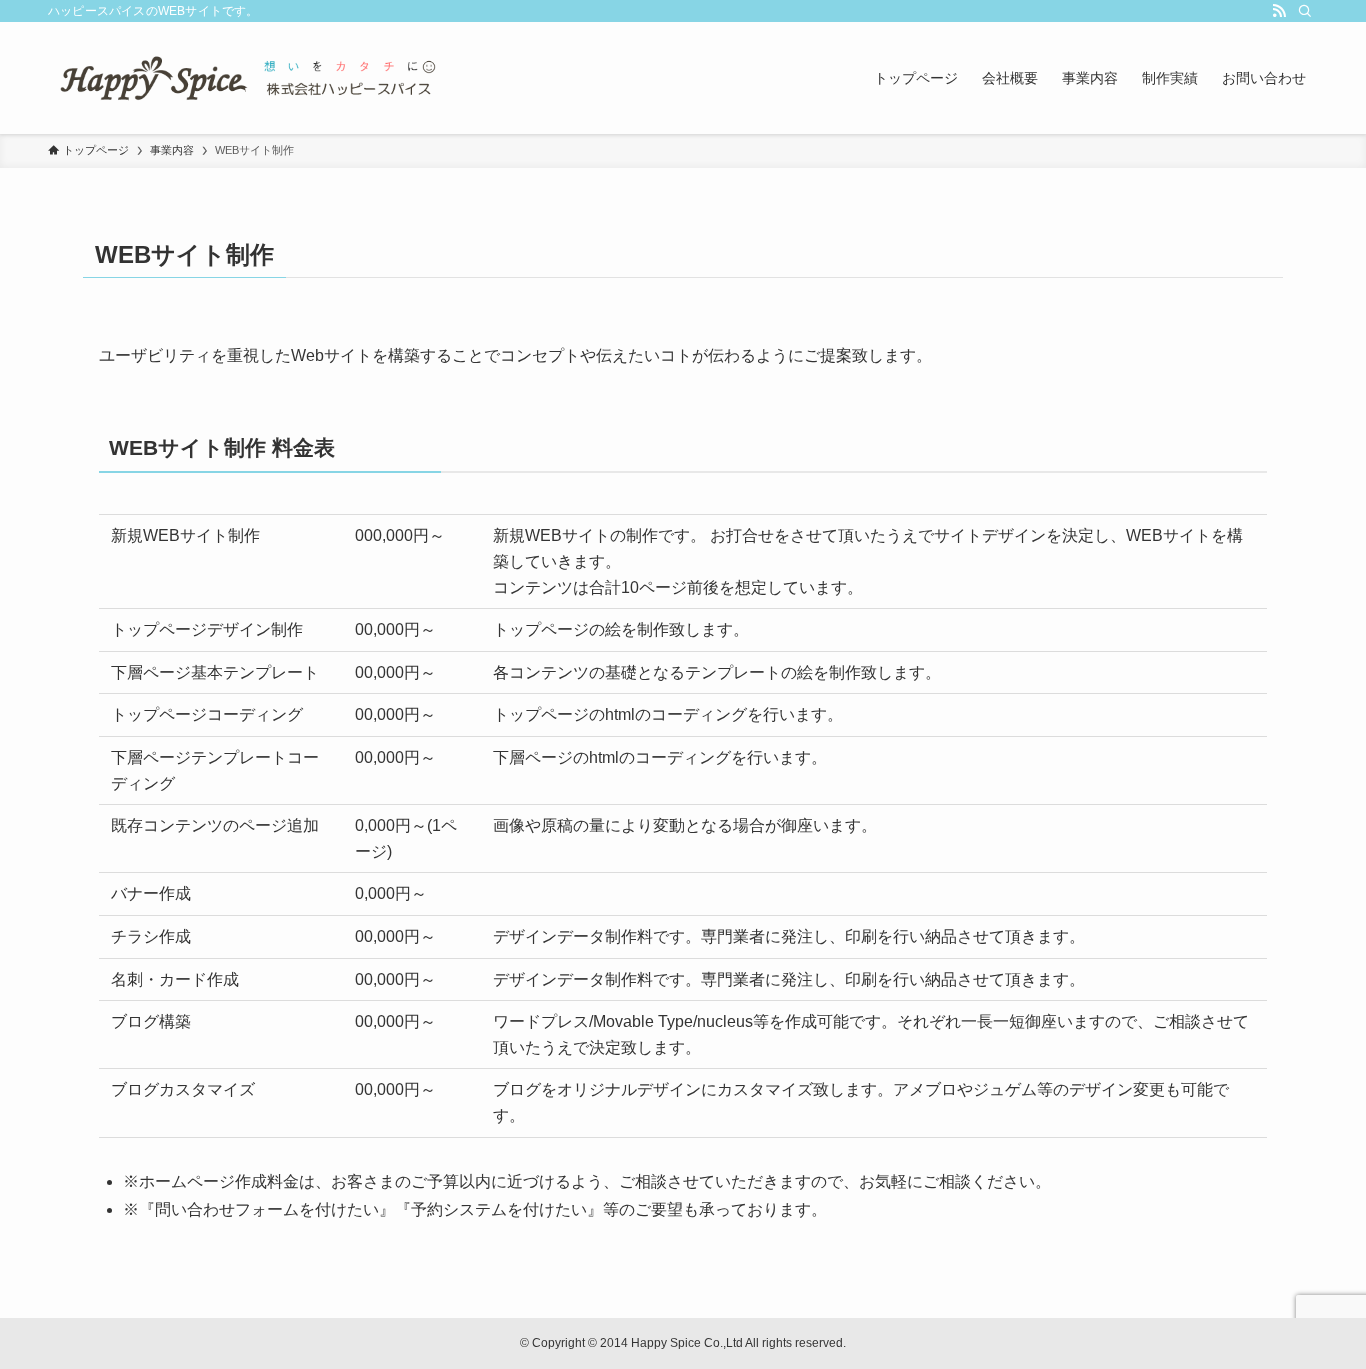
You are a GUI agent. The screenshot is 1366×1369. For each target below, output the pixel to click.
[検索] (1305, 11)
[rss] (1279, 11)
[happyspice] (248, 78)
